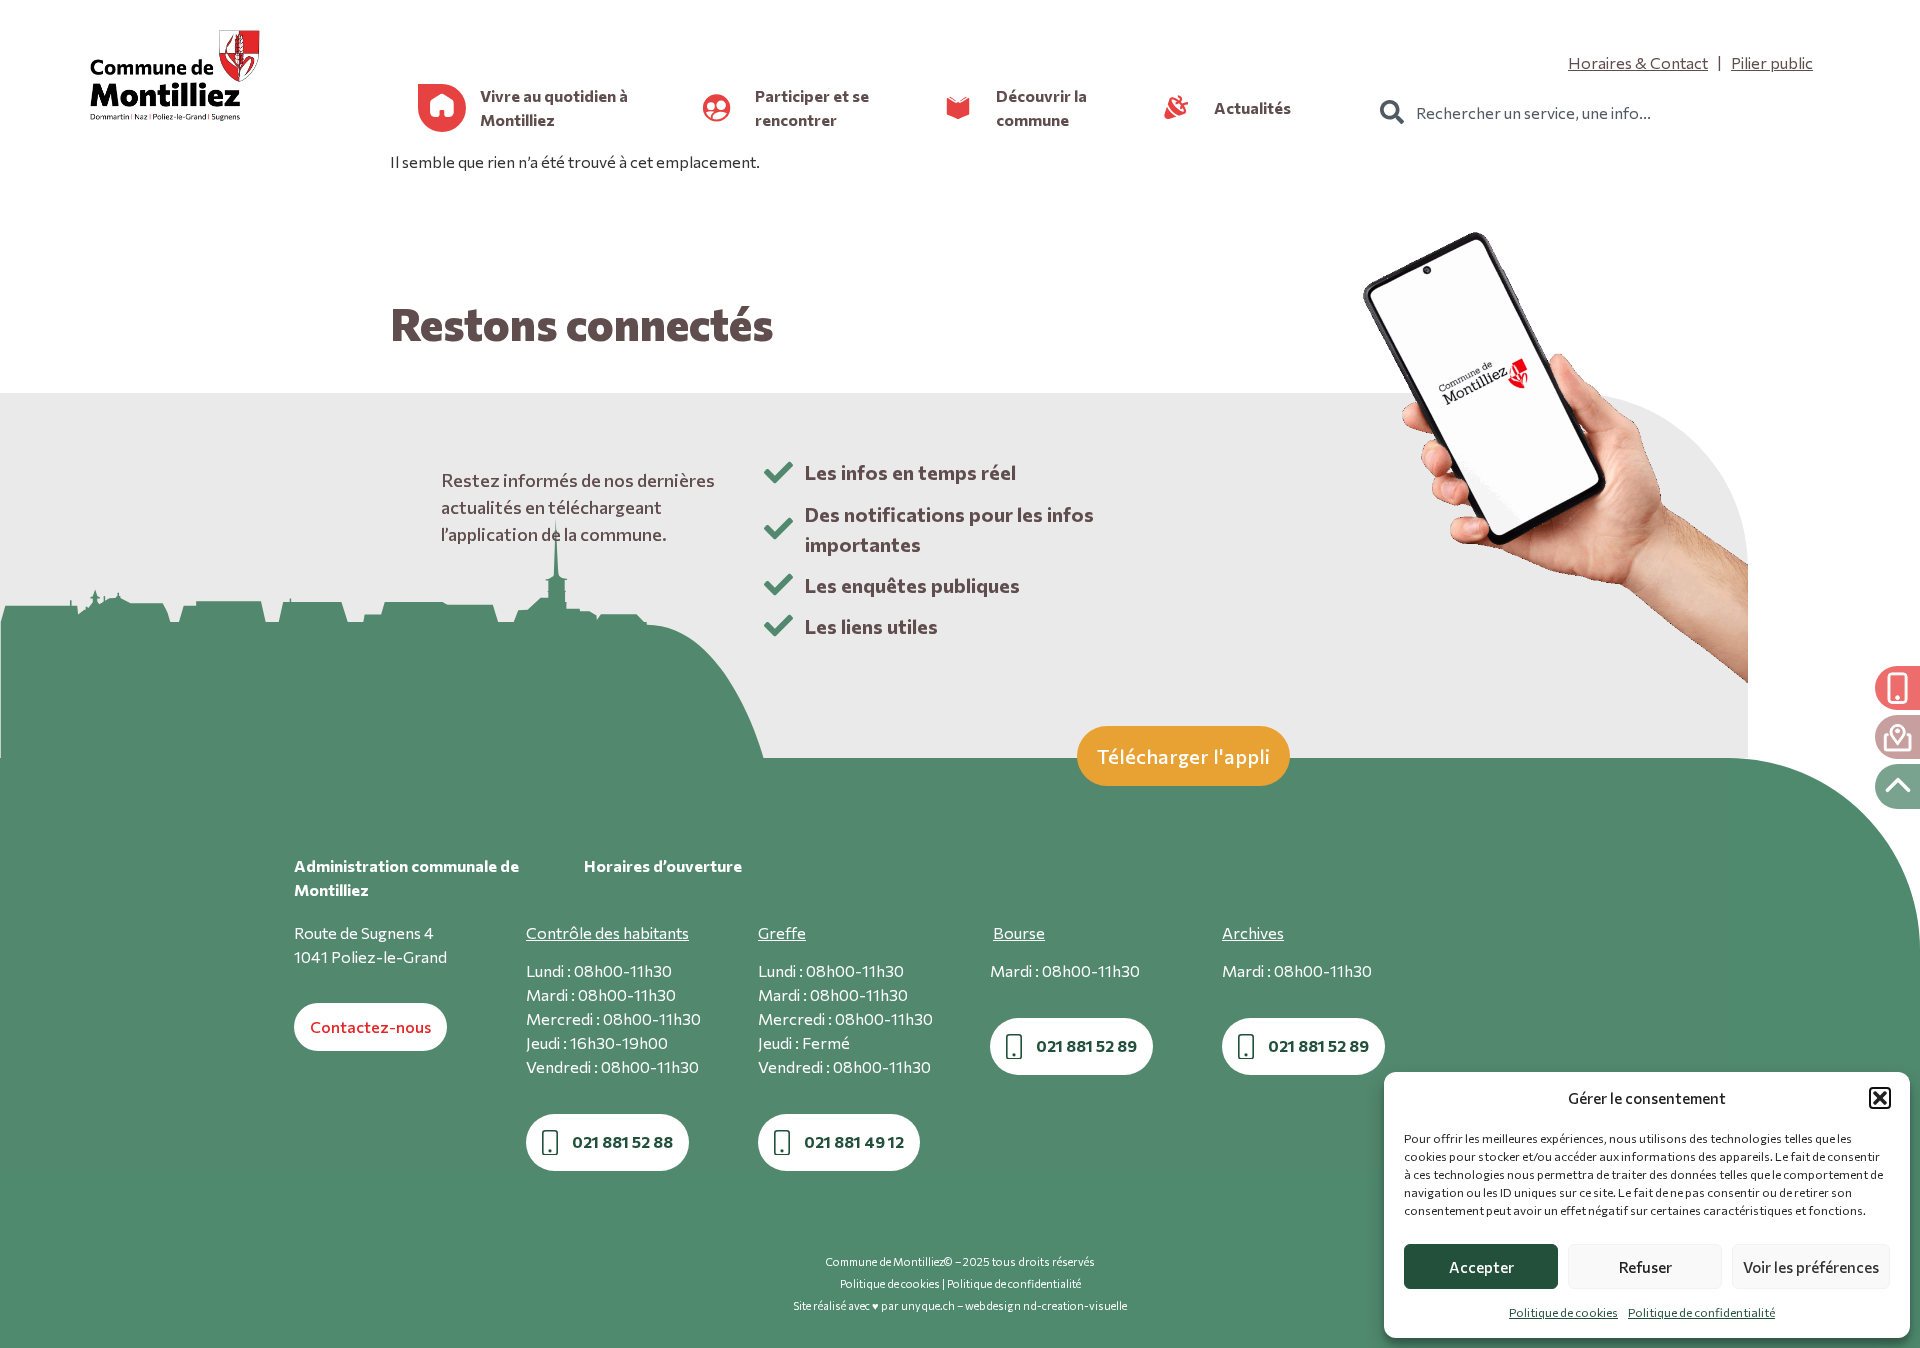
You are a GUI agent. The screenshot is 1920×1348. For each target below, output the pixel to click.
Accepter (1481, 1267)
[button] (1880, 1098)
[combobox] (1607, 112)
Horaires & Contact (1638, 62)
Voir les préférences (1811, 1267)
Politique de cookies (1563, 1312)
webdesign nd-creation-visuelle (1046, 1305)
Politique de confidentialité (1701, 1312)
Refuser (1645, 1267)
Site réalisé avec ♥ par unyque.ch (874, 1305)
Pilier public (1772, 62)
